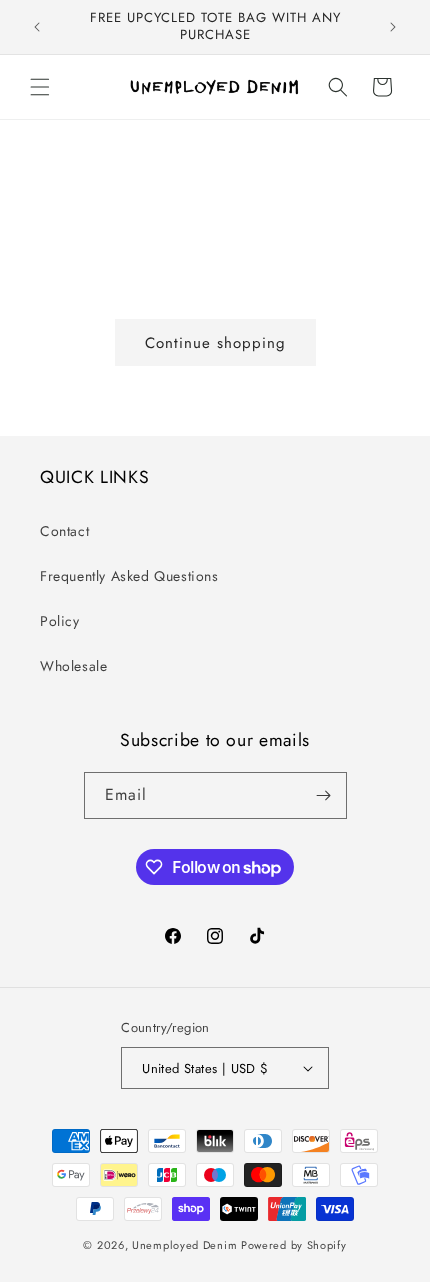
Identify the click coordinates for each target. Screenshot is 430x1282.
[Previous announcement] (37, 27)
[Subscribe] (324, 795)
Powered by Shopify (294, 1245)
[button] (40, 87)
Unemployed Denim (184, 1245)
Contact (64, 531)
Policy (60, 621)
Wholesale (73, 666)
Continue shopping (215, 343)
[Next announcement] (393, 27)
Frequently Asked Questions (129, 576)
